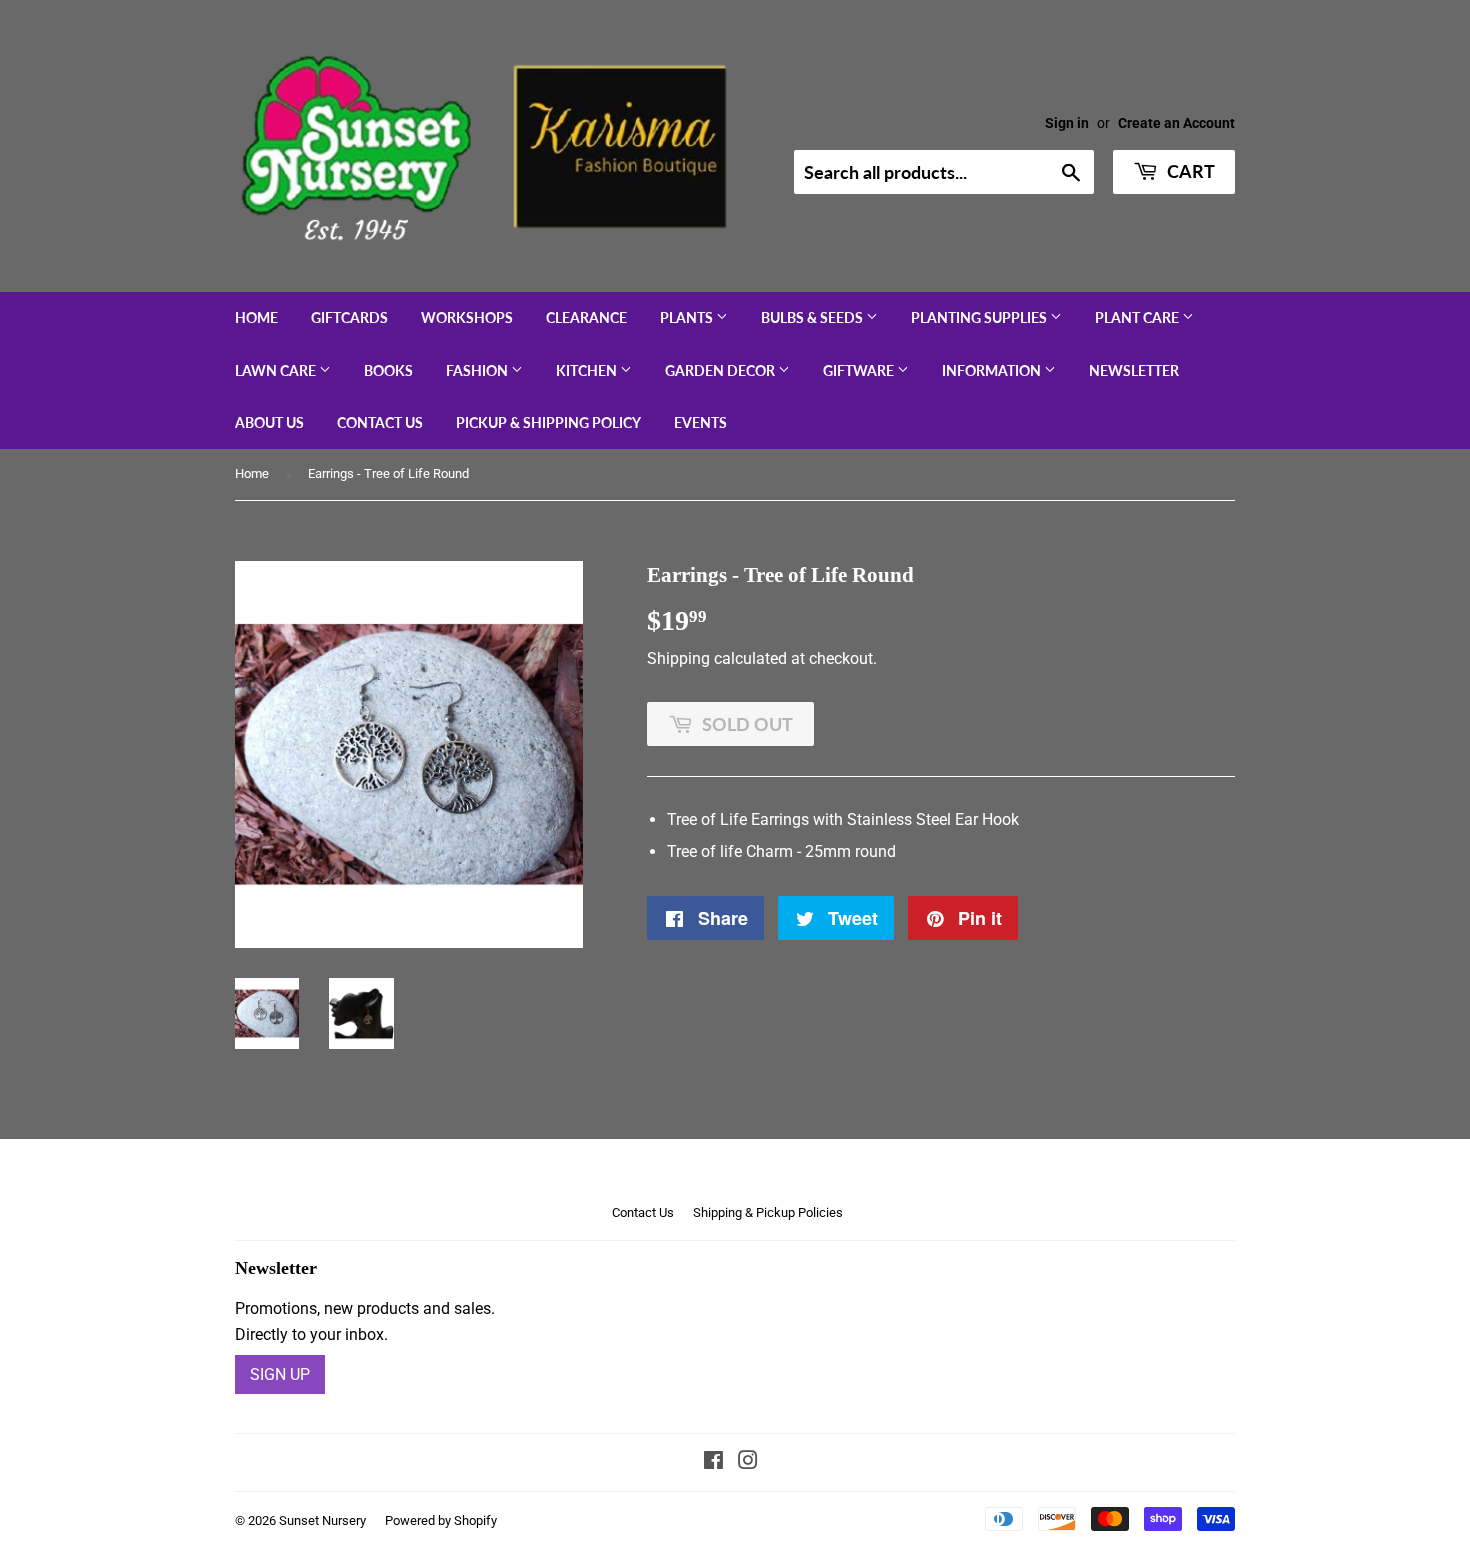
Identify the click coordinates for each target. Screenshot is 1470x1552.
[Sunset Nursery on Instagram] (748, 1462)
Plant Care (1138, 317)
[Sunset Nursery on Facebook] (713, 1462)
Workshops (467, 317)
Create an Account (1176, 123)
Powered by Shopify (441, 1520)
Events (700, 422)
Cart (1189, 171)
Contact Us (380, 422)
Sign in (1067, 123)
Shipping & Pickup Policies (768, 1212)
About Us (269, 422)
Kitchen (588, 370)
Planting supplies (980, 317)
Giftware (860, 370)
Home (256, 317)
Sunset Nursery (322, 1520)
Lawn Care (277, 370)
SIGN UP (280, 1374)
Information (993, 370)
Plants (688, 317)
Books (388, 370)
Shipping (678, 658)
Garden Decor (721, 370)
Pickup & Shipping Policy (548, 422)
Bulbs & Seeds (813, 317)
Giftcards (349, 317)
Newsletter (1134, 370)
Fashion (478, 370)
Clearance (586, 317)
